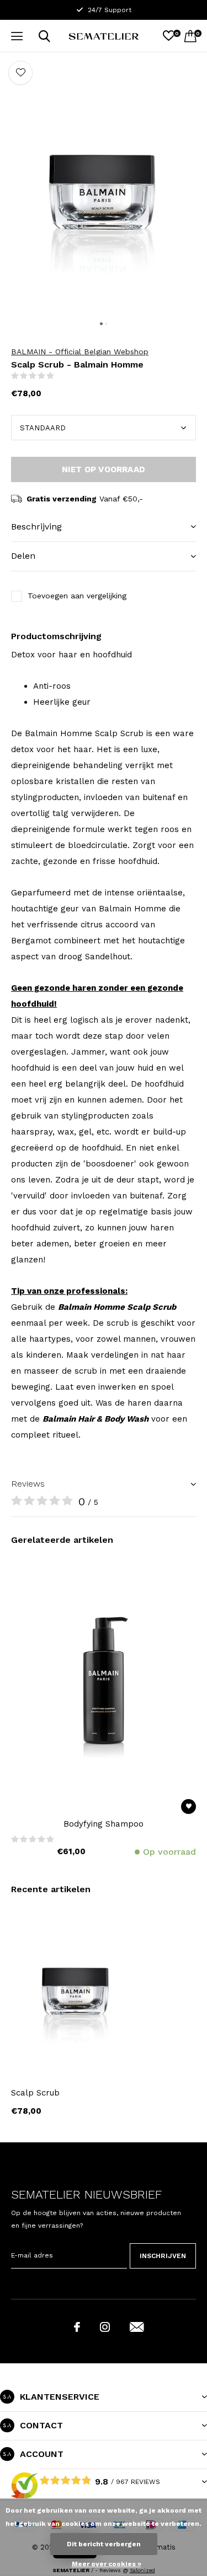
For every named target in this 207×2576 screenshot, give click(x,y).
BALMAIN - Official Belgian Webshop (80, 352)
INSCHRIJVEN (163, 2256)
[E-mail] (137, 2327)
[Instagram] (105, 2327)
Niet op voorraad (104, 469)
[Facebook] (77, 2327)
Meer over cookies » (107, 2564)
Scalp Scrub (35, 2093)
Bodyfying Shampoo (104, 1824)
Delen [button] (23, 556)
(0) (62, 376)
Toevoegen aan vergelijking (77, 596)
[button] (17, 36)
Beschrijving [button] (36, 526)
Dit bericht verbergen (104, 2544)
